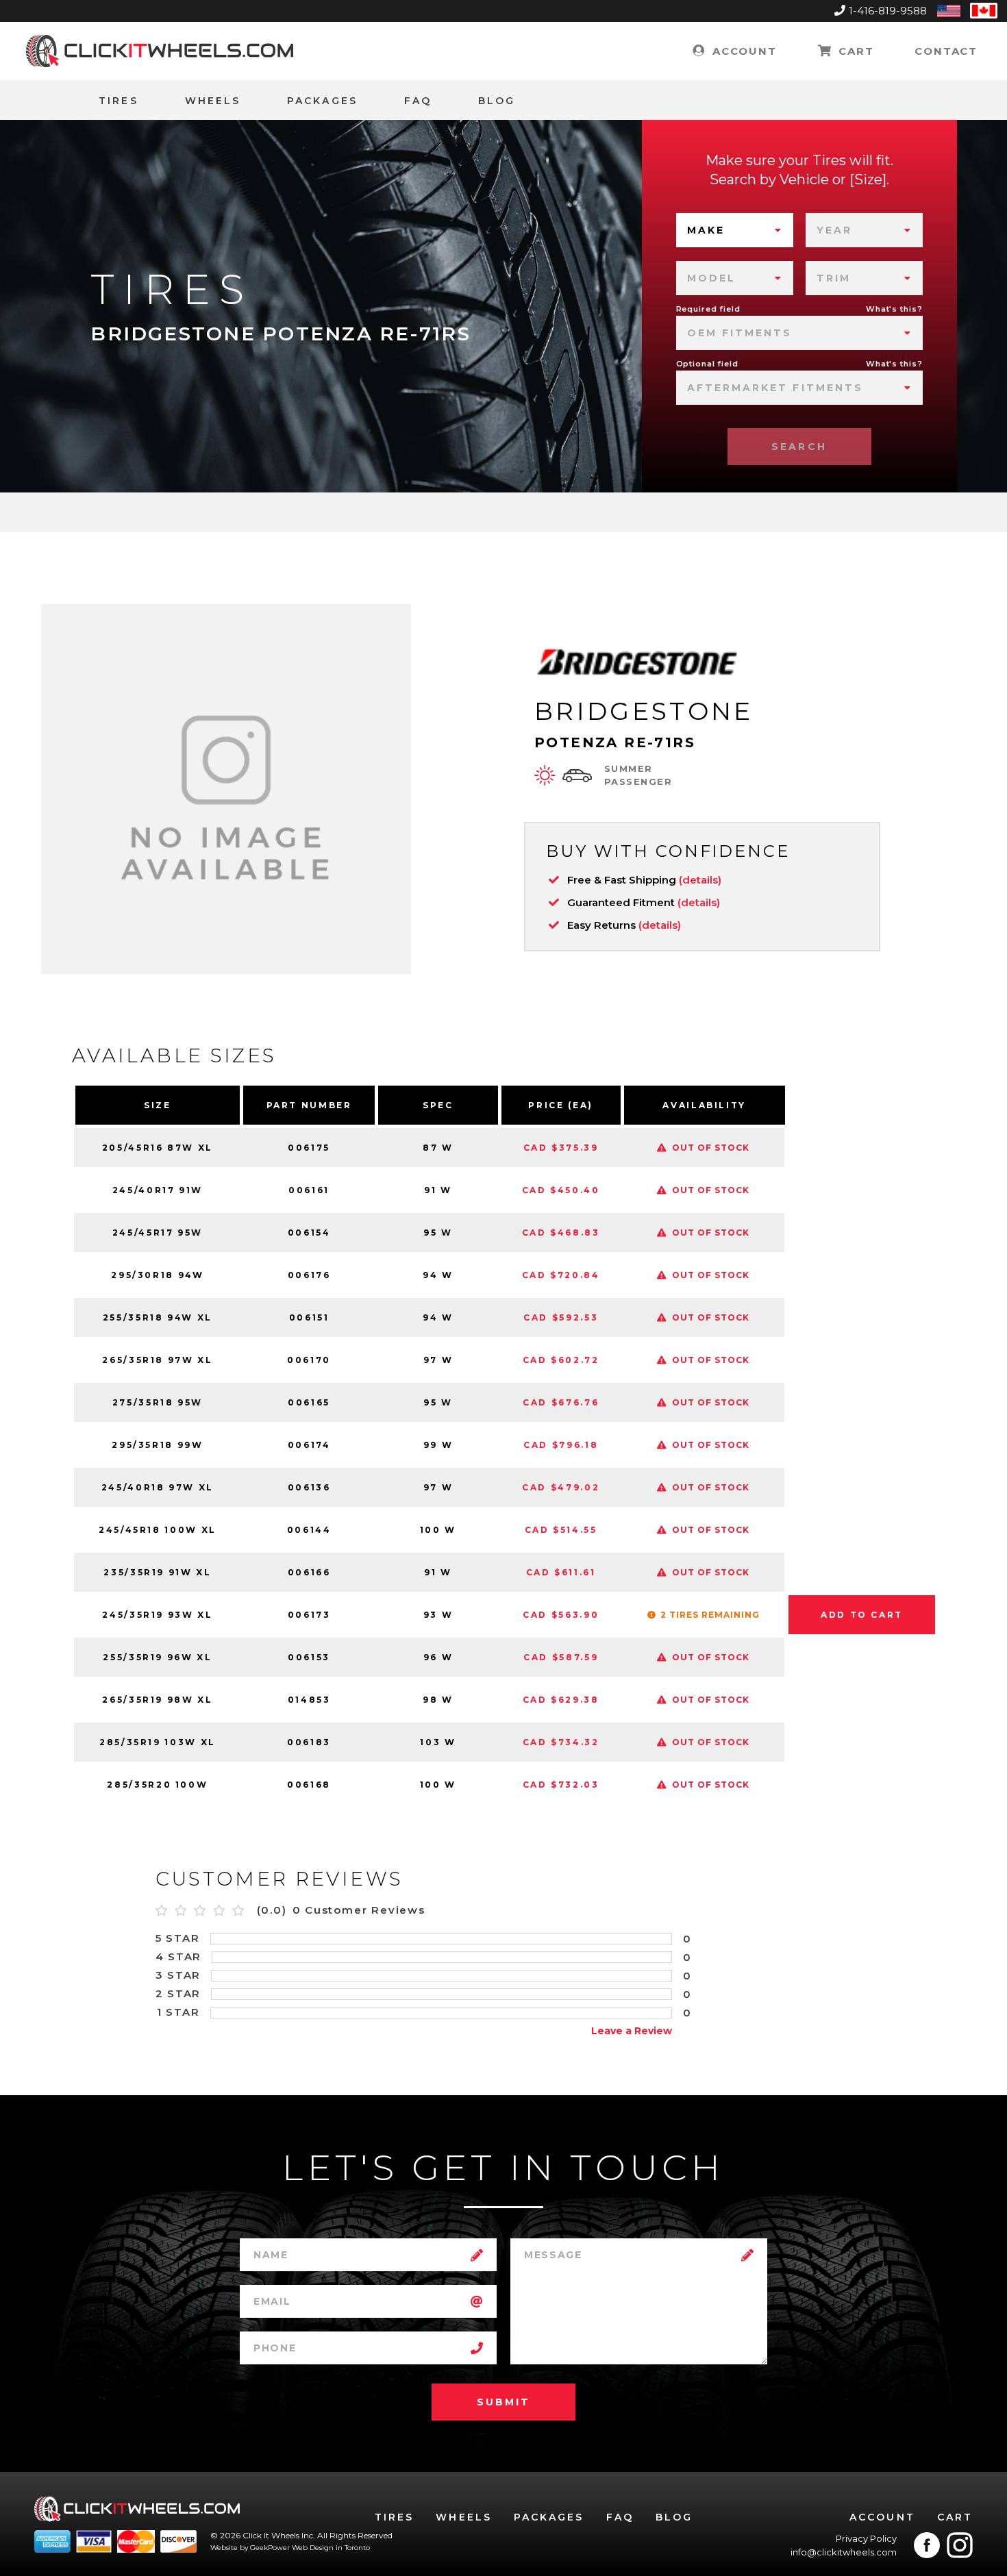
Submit (503, 2402)
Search (799, 447)
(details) (700, 880)
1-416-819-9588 (888, 11)
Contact (946, 51)
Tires (118, 101)
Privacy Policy (866, 2538)
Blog (497, 101)
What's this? (894, 309)
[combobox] (735, 230)
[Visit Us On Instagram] (960, 2545)
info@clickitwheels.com (844, 2552)
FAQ (418, 101)
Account (742, 51)
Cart (854, 51)
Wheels (213, 101)
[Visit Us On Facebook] (927, 2545)
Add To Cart (862, 1615)
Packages (322, 101)
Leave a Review (632, 2031)
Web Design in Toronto (331, 2548)
